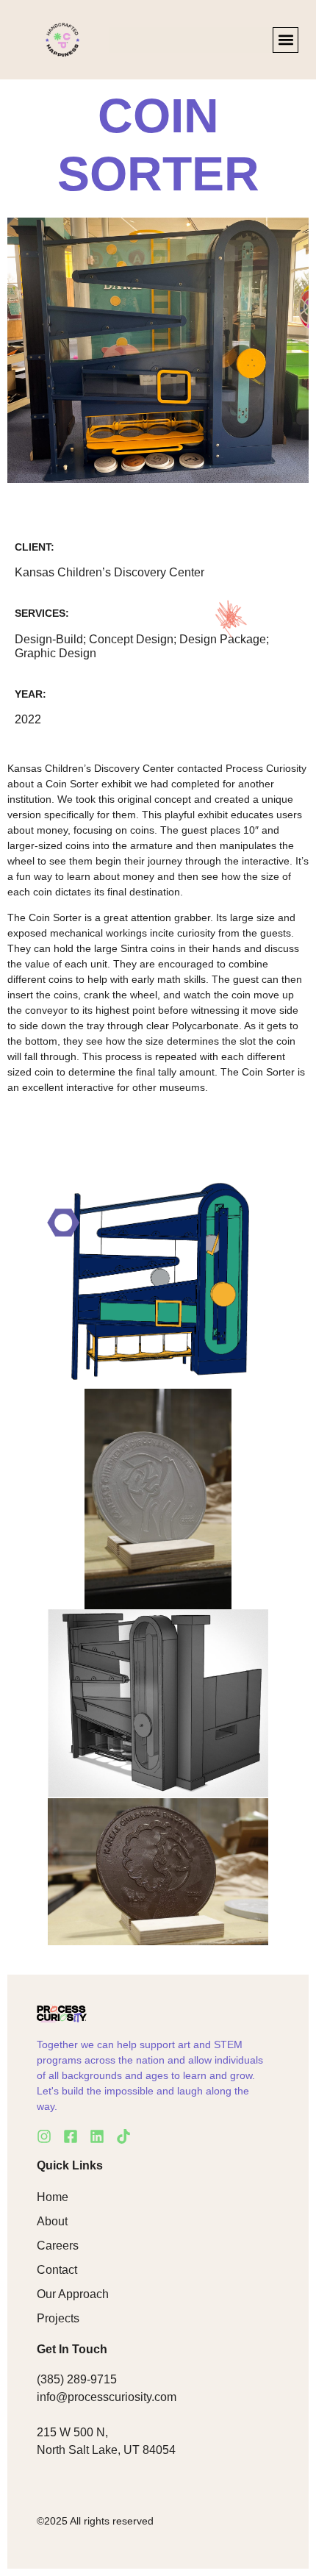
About (52, 2221)
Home (53, 2197)
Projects (58, 2318)
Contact (57, 2270)
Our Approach (73, 2294)
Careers (58, 2246)
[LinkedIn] (97, 2136)
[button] (286, 40)
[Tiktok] (123, 2136)
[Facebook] (71, 2136)
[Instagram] (44, 2136)
